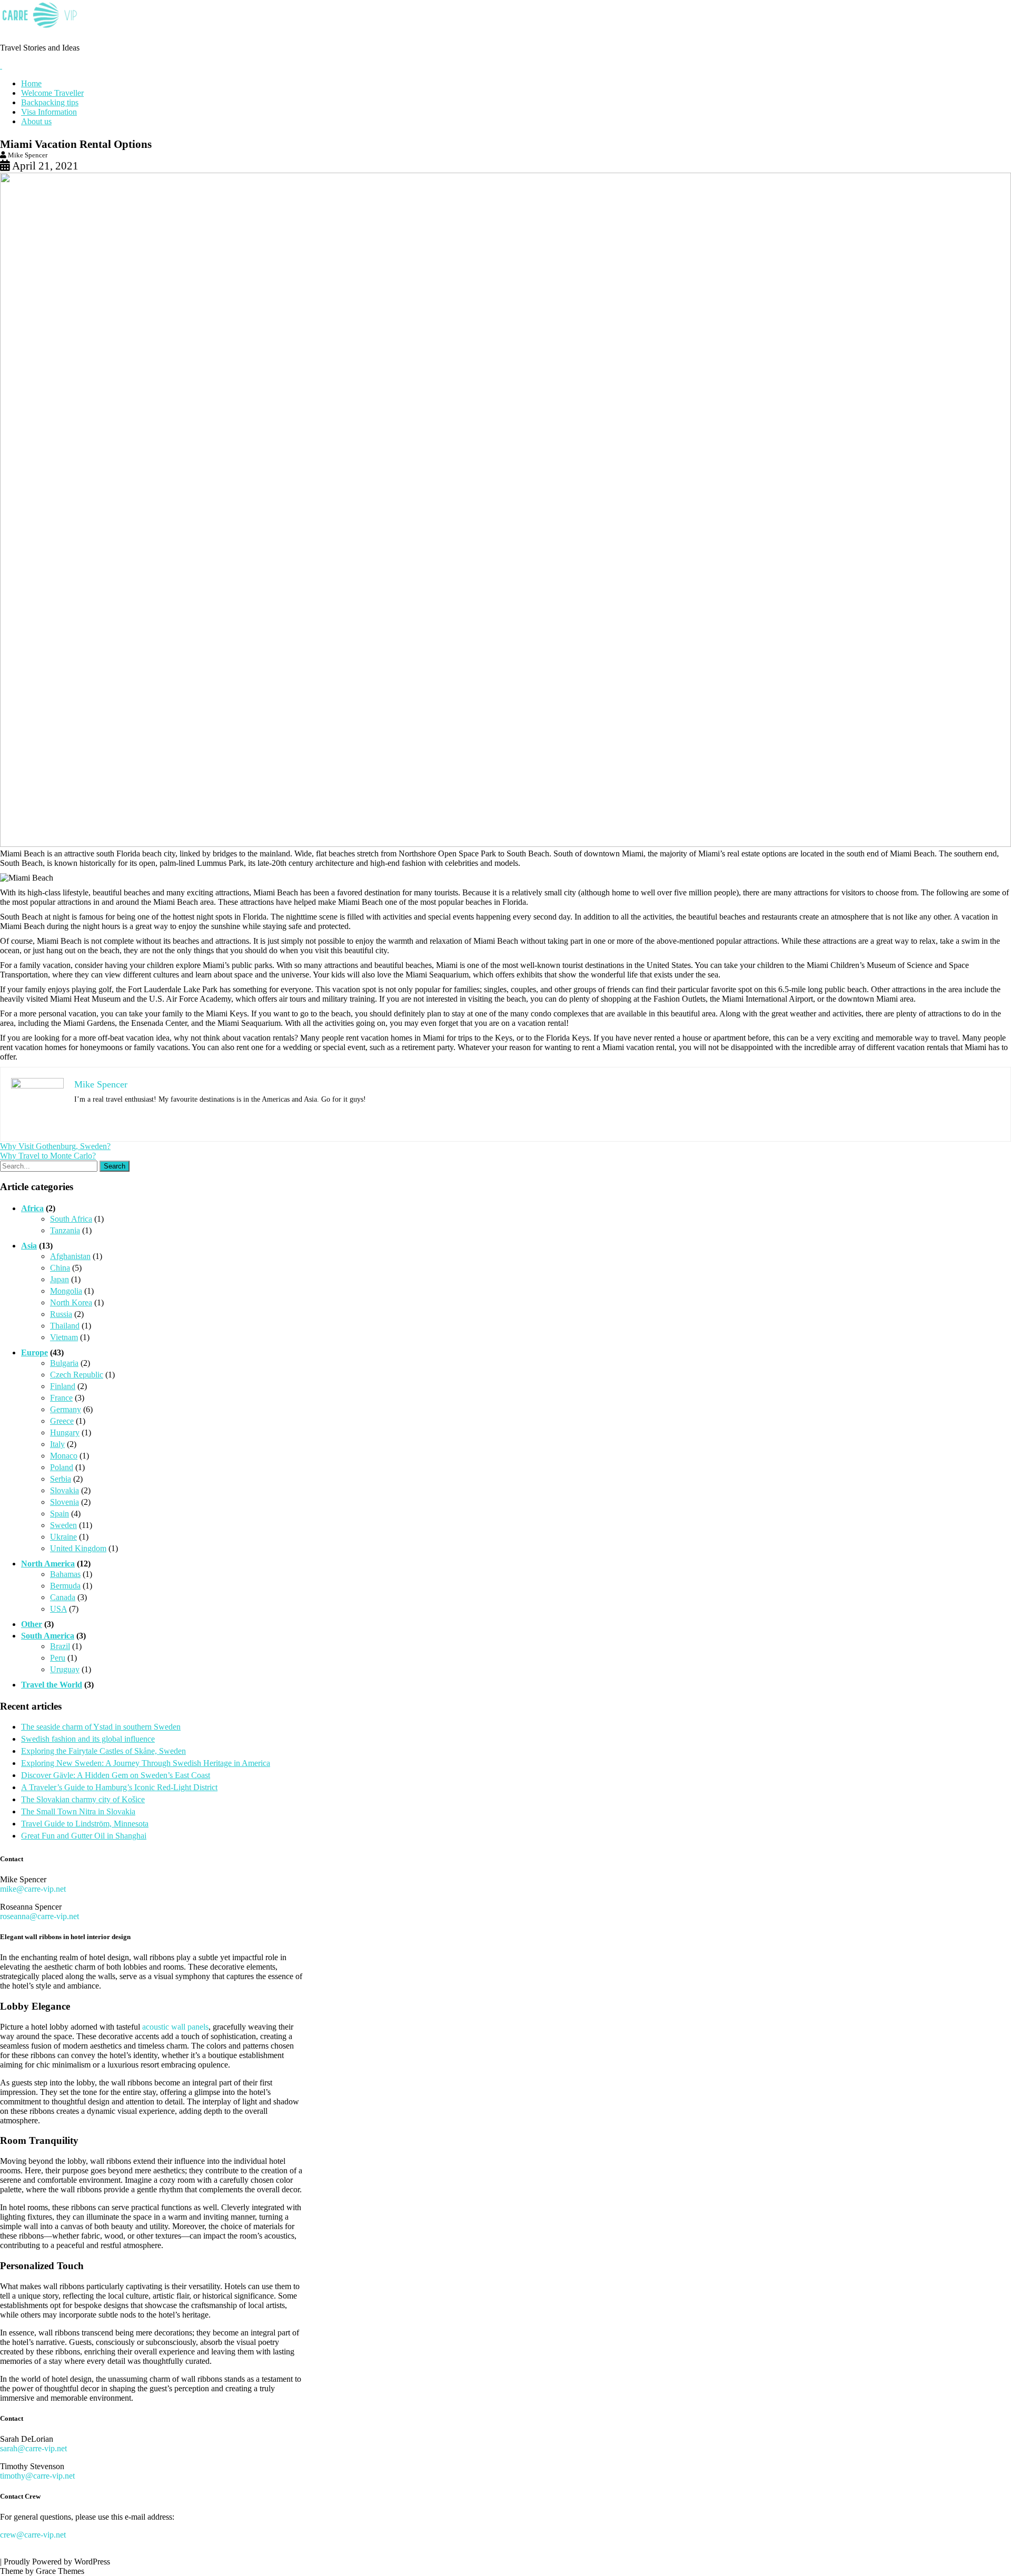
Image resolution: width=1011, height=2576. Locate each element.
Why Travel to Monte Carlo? (48, 1156)
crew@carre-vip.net (33, 2535)
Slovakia (65, 1490)
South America (48, 1636)
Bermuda (65, 1586)
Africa (32, 1208)
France (61, 1398)
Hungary (65, 1432)
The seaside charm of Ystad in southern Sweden (101, 1727)
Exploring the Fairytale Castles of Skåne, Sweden (103, 1751)
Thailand (65, 1326)
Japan (60, 1279)
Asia (29, 1246)
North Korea (71, 1302)
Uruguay (65, 1669)
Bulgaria (64, 1363)
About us (36, 121)
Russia (61, 1314)
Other (32, 1624)
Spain (60, 1514)
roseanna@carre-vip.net (39, 1916)
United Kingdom (78, 1548)
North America (48, 1564)
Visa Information (49, 112)
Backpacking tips (50, 102)
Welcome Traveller (52, 93)
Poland (62, 1467)
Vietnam (64, 1337)
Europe (34, 1352)
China (60, 1268)
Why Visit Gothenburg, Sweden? (55, 1146)
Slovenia (65, 1502)
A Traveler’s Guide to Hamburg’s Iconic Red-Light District (119, 1787)
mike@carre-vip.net (33, 1889)
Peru (58, 1658)
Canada (63, 1597)
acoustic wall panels (175, 2027)
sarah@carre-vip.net (33, 2448)
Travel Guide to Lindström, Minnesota (85, 1824)
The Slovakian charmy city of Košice (83, 1799)
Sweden (63, 1525)
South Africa (71, 1219)
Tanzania (65, 1230)
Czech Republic (77, 1375)
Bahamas (65, 1574)
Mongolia (66, 1291)
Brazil (60, 1646)
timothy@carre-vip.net (37, 2476)
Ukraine (63, 1537)
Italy (57, 1444)
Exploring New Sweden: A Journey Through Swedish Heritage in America (146, 1763)
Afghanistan (70, 1256)
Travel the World (52, 1685)
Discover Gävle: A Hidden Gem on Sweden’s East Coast (116, 1775)
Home (31, 83)
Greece (62, 1421)
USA (58, 1609)
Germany (66, 1409)
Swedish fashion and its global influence (88, 1739)
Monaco (64, 1456)
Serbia (61, 1479)
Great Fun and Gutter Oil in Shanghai (84, 1836)
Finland (63, 1386)
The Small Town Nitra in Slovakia (78, 1811)
